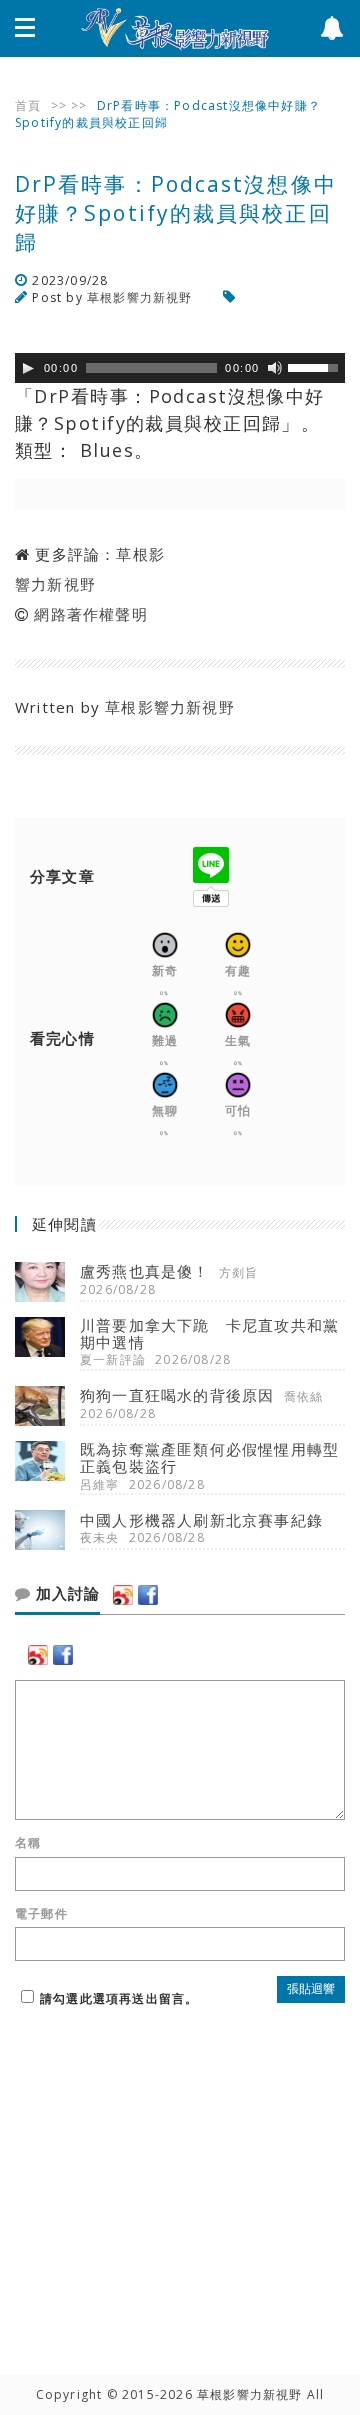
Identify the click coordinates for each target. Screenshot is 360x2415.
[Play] (28, 368)
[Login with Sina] (123, 1595)
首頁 (28, 105)
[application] (180, 368)
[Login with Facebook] (148, 1595)
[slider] (316, 366)
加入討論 (65, 1594)
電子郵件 (41, 1914)
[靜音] (275, 368)
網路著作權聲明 (90, 614)
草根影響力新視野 (140, 297)
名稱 (28, 1843)
